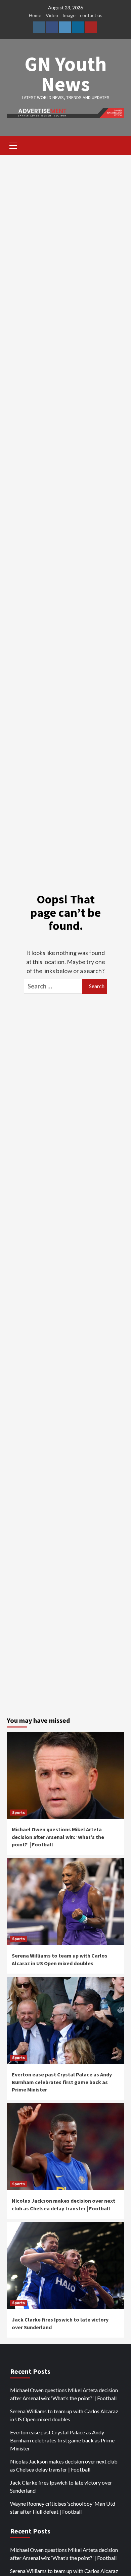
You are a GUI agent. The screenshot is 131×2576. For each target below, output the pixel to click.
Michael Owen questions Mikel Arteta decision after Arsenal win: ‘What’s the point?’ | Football (58, 1837)
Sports (18, 1812)
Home (35, 15)
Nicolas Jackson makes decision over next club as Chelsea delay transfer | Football (64, 2465)
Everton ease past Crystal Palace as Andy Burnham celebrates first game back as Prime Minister (62, 2082)
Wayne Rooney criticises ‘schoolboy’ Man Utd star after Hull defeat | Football (63, 2508)
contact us (91, 15)
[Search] (117, 146)
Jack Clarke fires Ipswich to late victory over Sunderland (61, 2486)
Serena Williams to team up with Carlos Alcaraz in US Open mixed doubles (64, 2415)
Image (69, 15)
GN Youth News (66, 74)
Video (52, 15)
